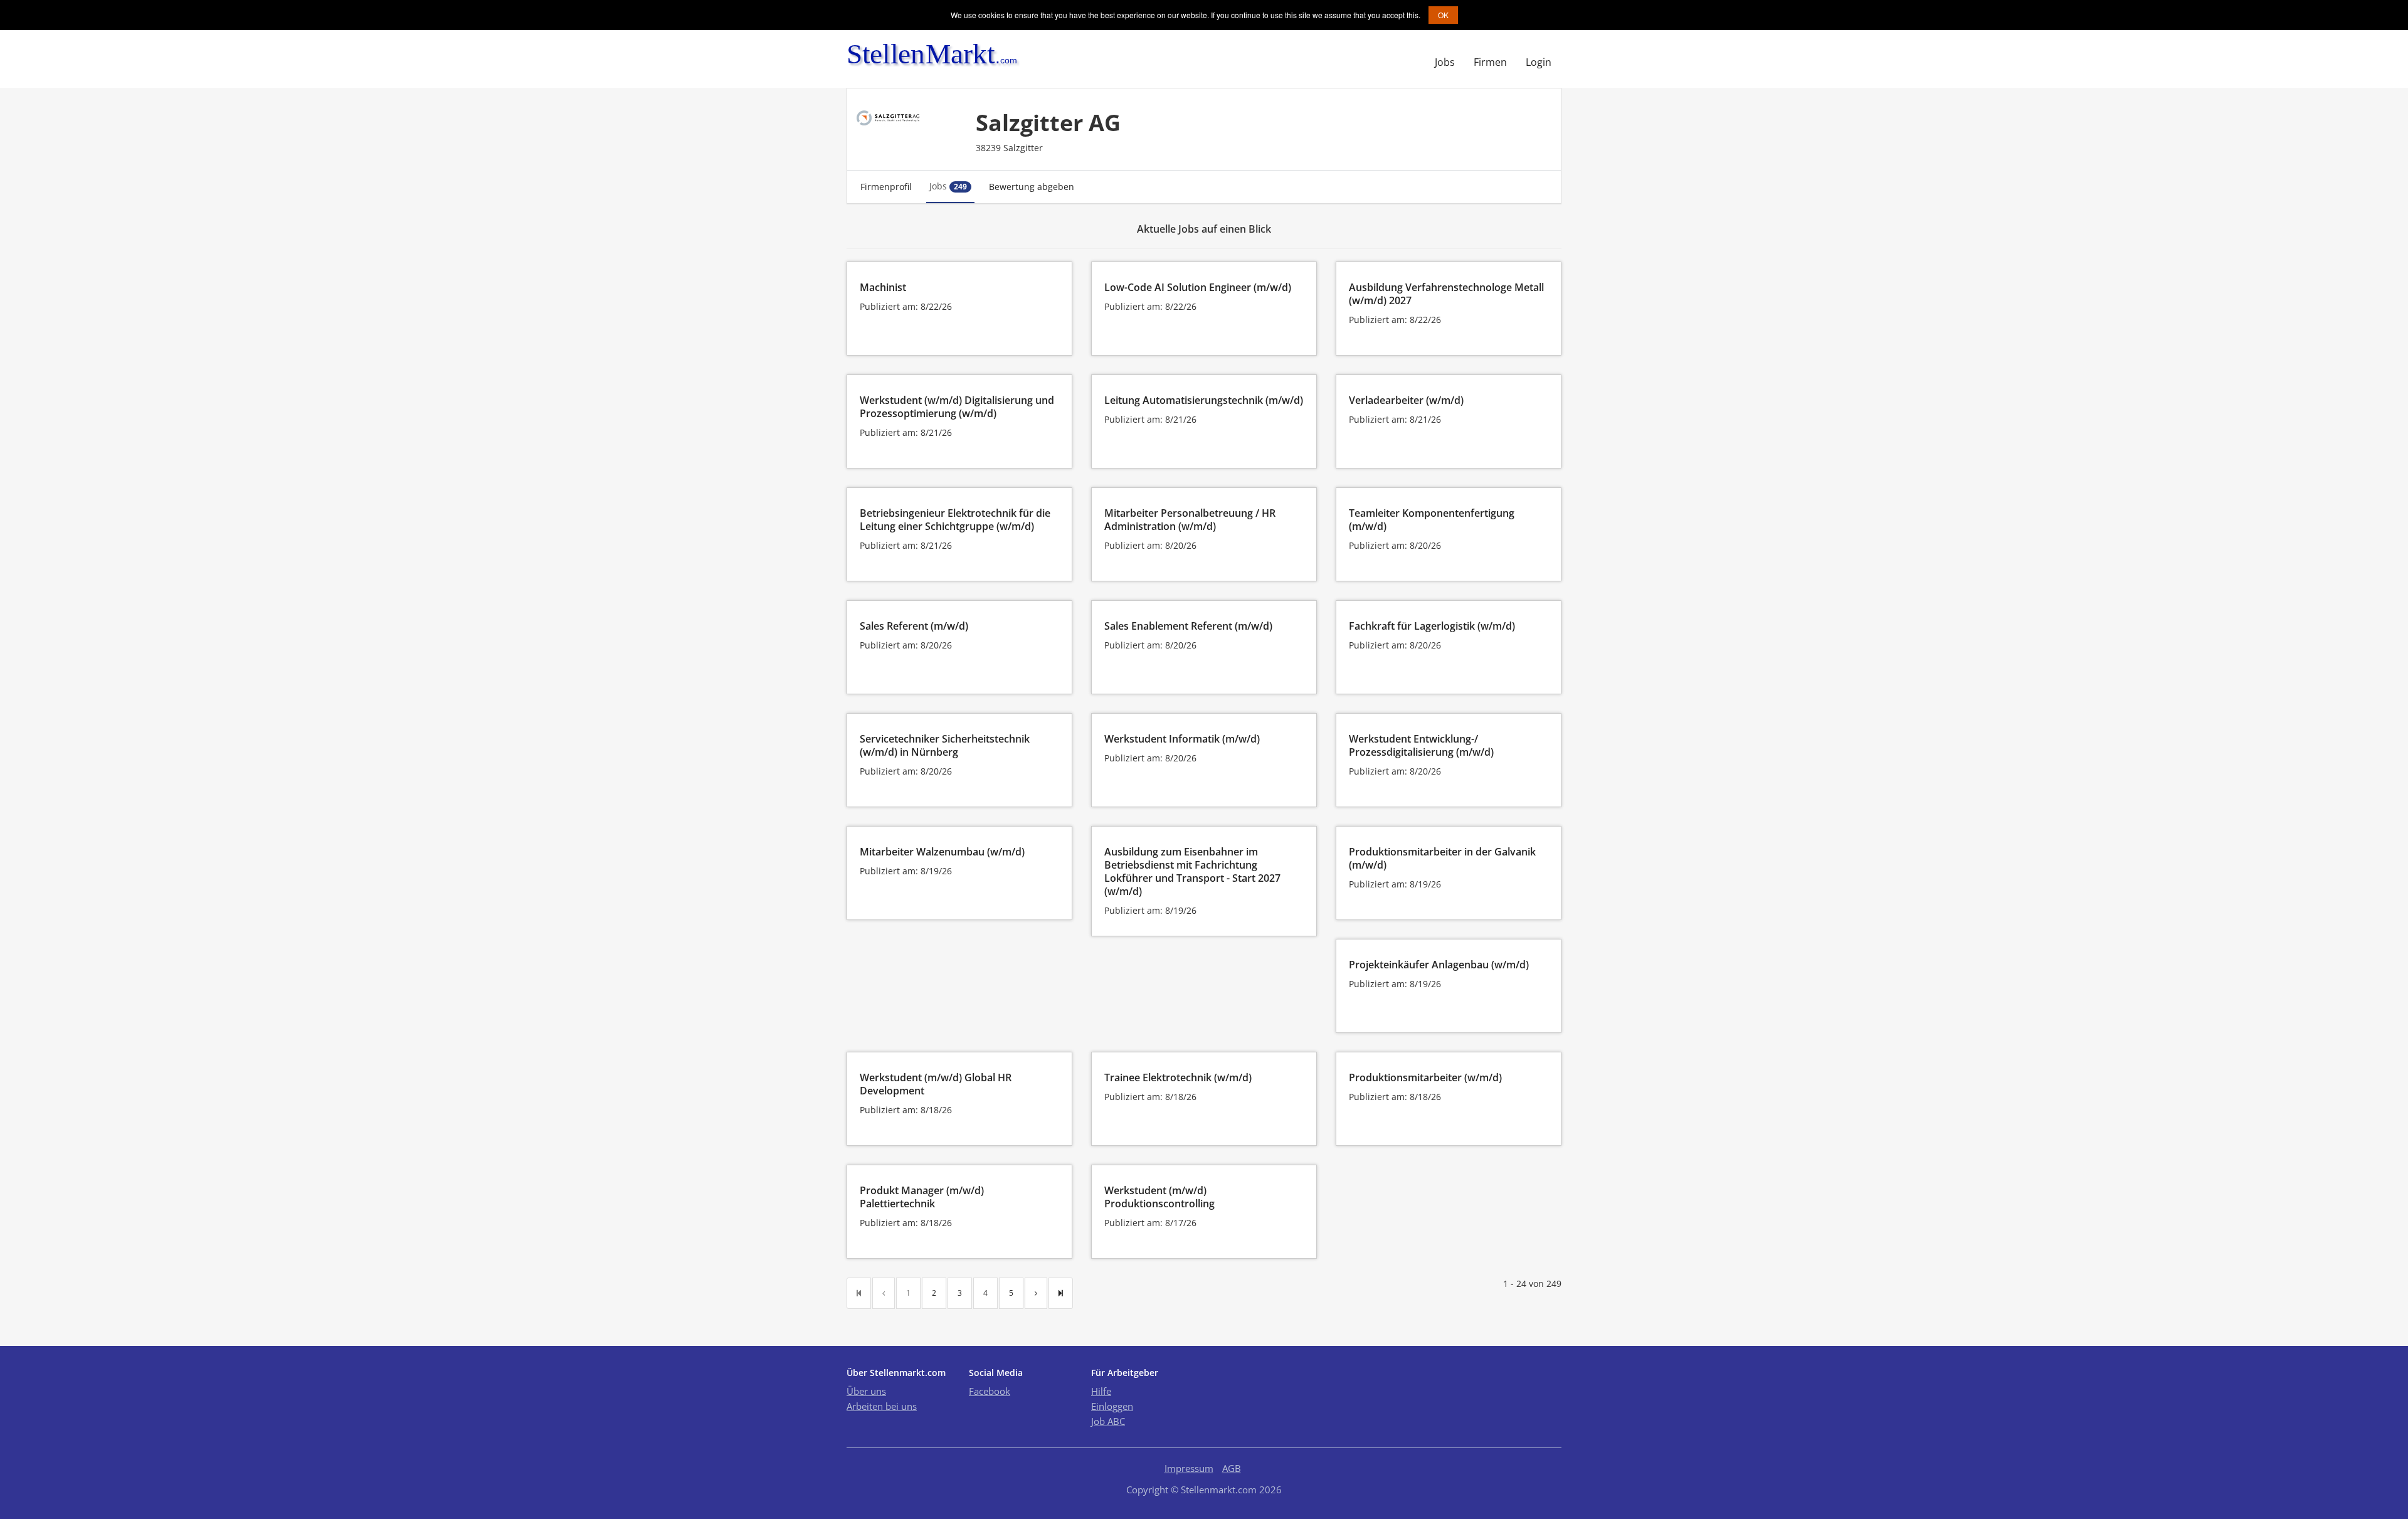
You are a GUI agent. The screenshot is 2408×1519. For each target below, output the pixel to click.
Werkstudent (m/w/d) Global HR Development (936, 1084)
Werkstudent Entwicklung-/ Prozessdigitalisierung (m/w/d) (1421, 745)
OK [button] (1443, 15)
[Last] (1061, 1293)
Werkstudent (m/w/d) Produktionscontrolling (1159, 1197)
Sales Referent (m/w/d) (914, 626)
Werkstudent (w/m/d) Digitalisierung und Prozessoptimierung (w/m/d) (957, 407)
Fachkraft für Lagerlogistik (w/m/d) (1432, 626)
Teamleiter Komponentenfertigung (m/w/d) (1432, 520)
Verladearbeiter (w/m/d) (1406, 400)
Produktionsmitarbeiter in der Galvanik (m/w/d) (1442, 858)
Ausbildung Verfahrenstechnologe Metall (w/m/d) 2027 (1446, 294)
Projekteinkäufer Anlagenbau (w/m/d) (1439, 965)
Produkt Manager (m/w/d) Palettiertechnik (922, 1197)
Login (1539, 62)
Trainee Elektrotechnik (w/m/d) (1178, 1077)
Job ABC (1108, 1421)
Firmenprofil (886, 187)
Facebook (990, 1391)
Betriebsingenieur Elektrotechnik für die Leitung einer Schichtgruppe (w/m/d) (955, 520)
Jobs (1445, 62)
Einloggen (1112, 1406)
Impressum (1189, 1468)
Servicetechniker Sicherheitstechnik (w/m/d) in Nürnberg (945, 745)
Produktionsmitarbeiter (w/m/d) (1425, 1077)
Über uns (866, 1391)
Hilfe (1101, 1391)
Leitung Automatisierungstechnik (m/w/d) (1204, 400)
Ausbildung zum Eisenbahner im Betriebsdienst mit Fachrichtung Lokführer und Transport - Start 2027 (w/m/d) (1192, 871)
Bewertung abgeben (1032, 187)
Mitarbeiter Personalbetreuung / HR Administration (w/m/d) (1190, 520)
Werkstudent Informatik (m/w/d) (1182, 739)
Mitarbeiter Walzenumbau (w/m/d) (942, 852)
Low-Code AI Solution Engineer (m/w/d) (1198, 287)
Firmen (1490, 62)
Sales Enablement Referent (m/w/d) (1188, 626)
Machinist (883, 287)
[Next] (1036, 1293)
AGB (1232, 1468)
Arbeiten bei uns (882, 1406)
